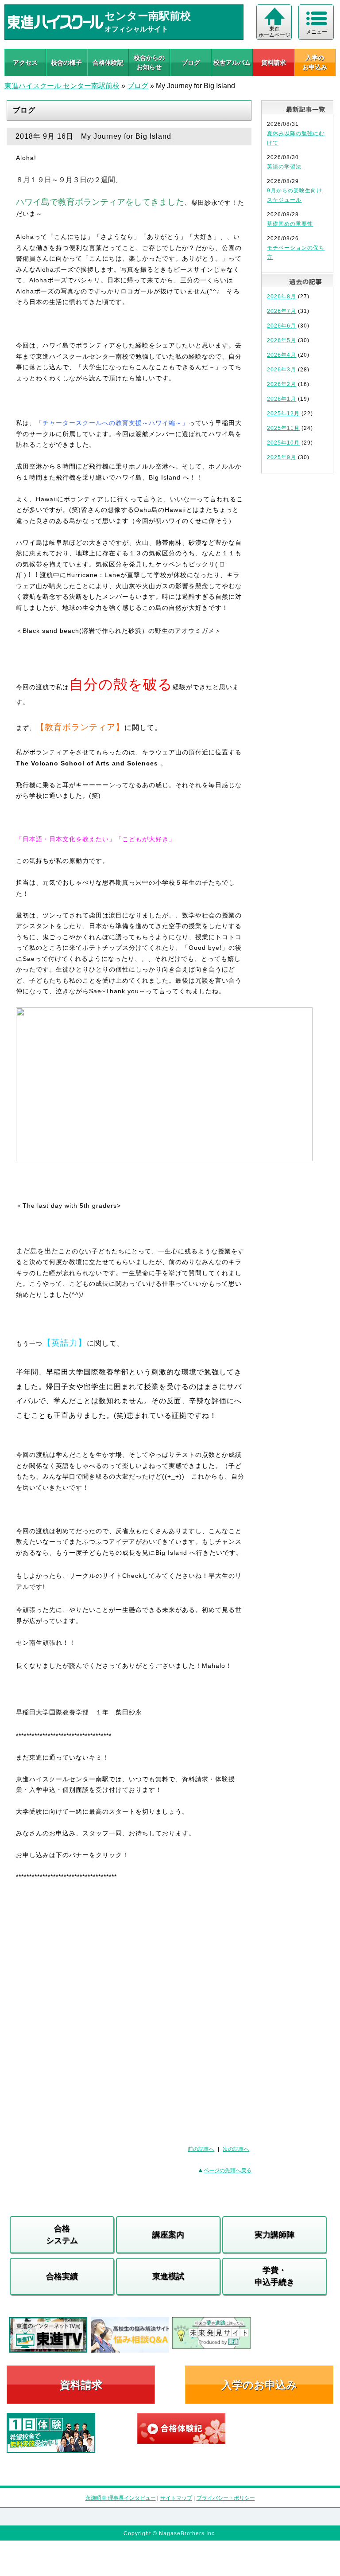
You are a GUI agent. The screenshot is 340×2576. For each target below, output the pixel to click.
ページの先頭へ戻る (228, 2170)
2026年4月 (282, 355)
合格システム (62, 2234)
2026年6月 (282, 326)
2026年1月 (282, 399)
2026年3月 (282, 370)
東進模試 (168, 2276)
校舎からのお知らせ (149, 62)
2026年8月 (282, 297)
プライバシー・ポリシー (226, 2498)
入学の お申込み (315, 62)
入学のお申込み (259, 2385)
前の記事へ (201, 2149)
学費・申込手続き (274, 2276)
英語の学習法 (284, 167)
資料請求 (274, 62)
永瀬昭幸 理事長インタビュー (121, 2498)
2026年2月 (282, 384)
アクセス (25, 62)
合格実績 (62, 2276)
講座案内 (168, 2235)
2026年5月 (282, 340)
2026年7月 (282, 311)
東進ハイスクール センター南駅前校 (62, 86)
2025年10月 (283, 443)
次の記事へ (236, 2149)
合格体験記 (108, 62)
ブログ (191, 62)
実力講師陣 (274, 2235)
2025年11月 (283, 428)
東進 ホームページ (274, 32)
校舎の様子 (66, 62)
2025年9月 (282, 457)
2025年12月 (283, 414)
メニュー (317, 32)
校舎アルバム (232, 62)
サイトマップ (176, 2498)
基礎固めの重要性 (290, 224)
